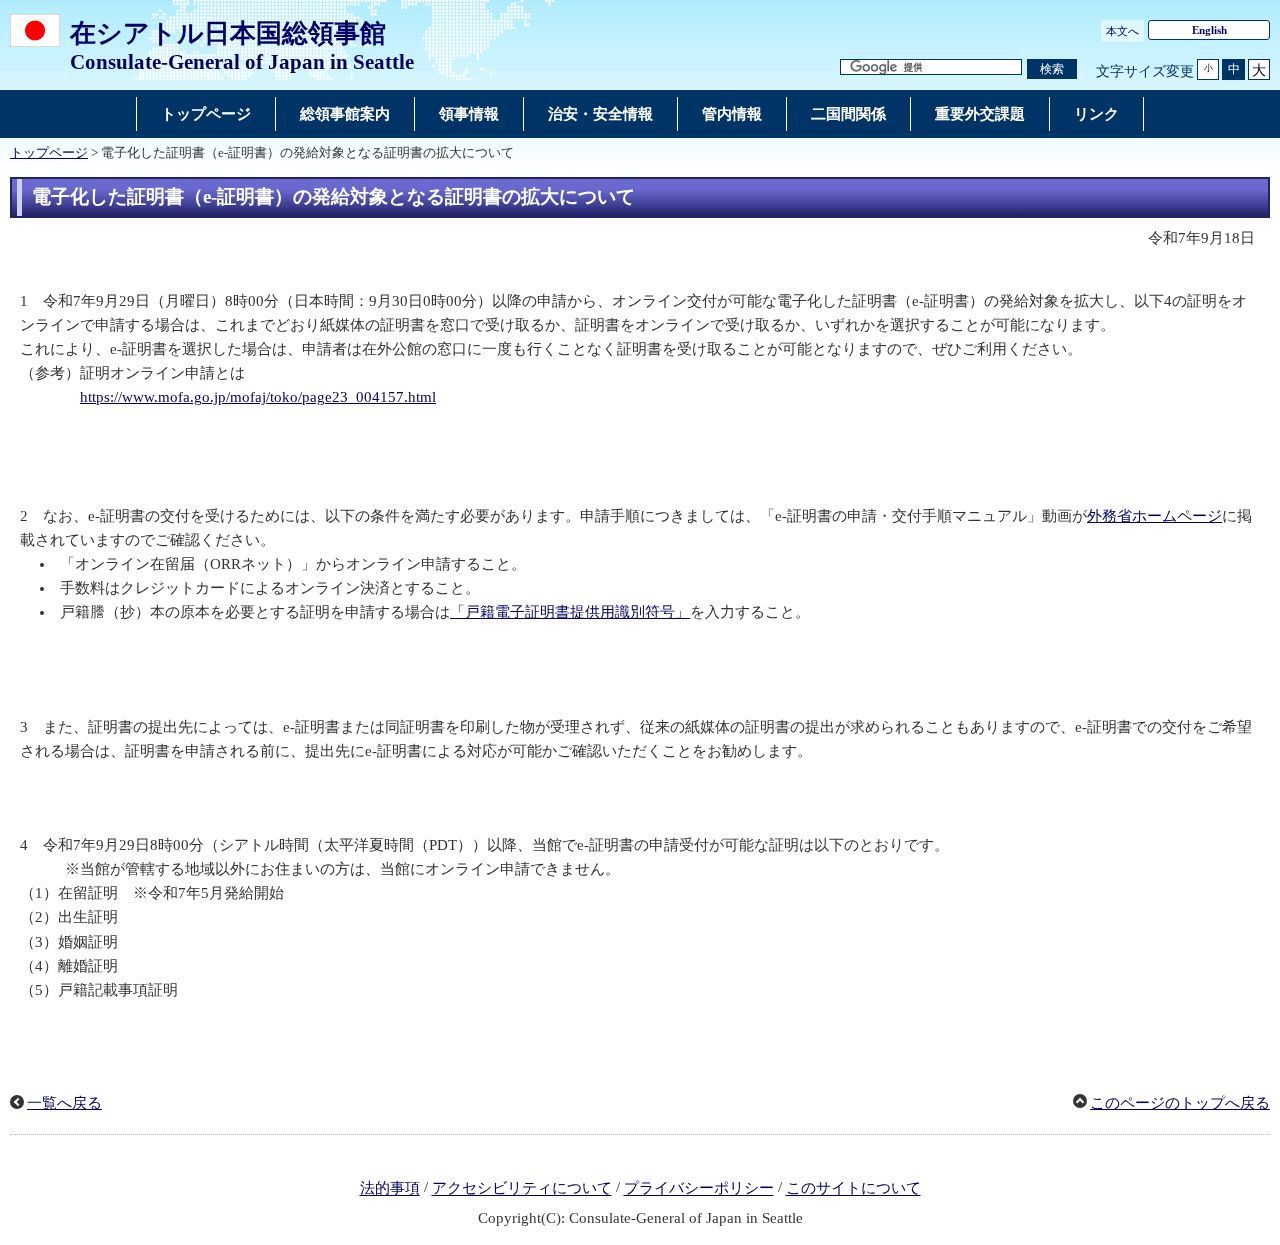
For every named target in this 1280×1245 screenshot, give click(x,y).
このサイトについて (853, 1189)
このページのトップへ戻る (1180, 1103)
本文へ (1122, 31)
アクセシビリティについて (522, 1189)
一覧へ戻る (64, 1103)
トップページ (49, 153)
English (1209, 30)
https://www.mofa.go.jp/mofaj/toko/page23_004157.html (258, 397)
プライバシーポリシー (699, 1189)
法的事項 (390, 1189)
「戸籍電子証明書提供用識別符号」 (570, 612)
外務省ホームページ (1154, 516)
